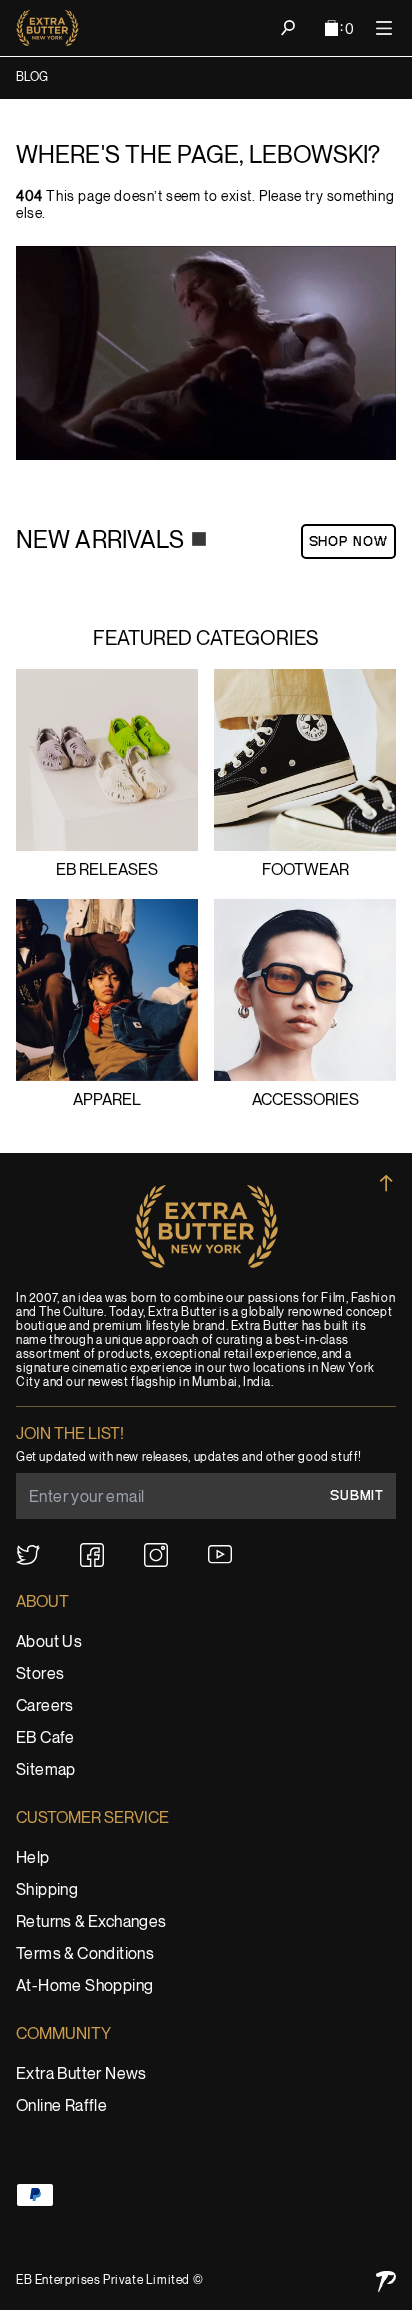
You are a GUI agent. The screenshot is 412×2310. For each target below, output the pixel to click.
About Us (49, 1642)
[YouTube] (220, 1554)
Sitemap (46, 1770)
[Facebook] (92, 1555)
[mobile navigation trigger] (384, 28)
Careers (45, 1706)
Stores (40, 1674)
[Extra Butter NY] (47, 28)
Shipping (47, 1890)
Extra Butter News (81, 2074)
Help (33, 1858)
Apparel (107, 1100)
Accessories (305, 1100)
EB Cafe (45, 1738)
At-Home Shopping (84, 1986)
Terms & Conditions (85, 1954)
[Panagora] (386, 2281)
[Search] (288, 28)
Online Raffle (61, 2106)
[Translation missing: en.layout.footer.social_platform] (28, 1555)
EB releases (107, 870)
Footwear (305, 870)
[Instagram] (156, 1555)
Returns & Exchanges (91, 1922)
